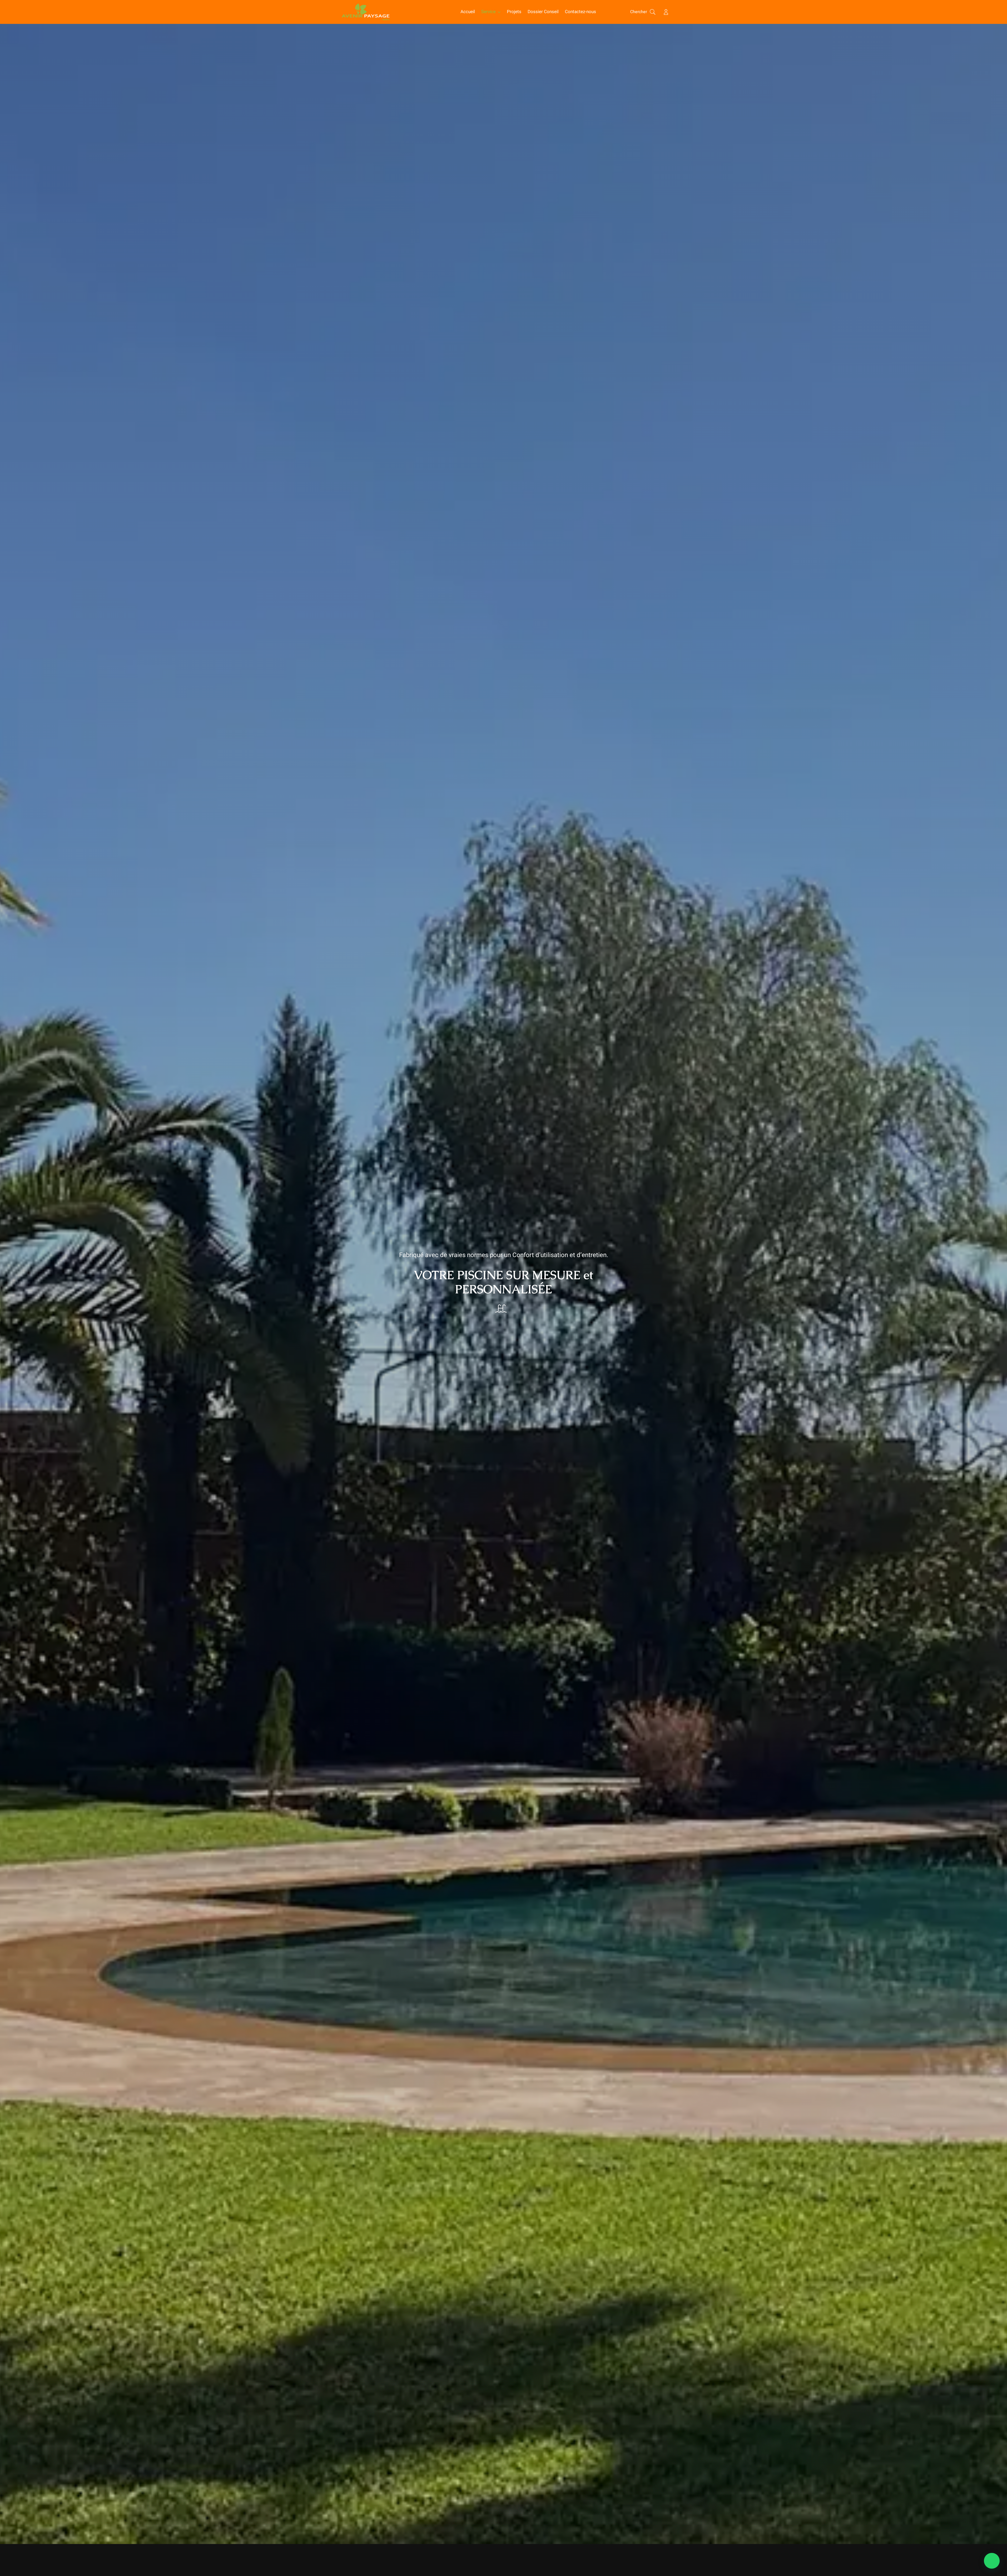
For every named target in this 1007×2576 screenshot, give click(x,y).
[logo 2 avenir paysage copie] (366, 5)
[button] (992, 2561)
